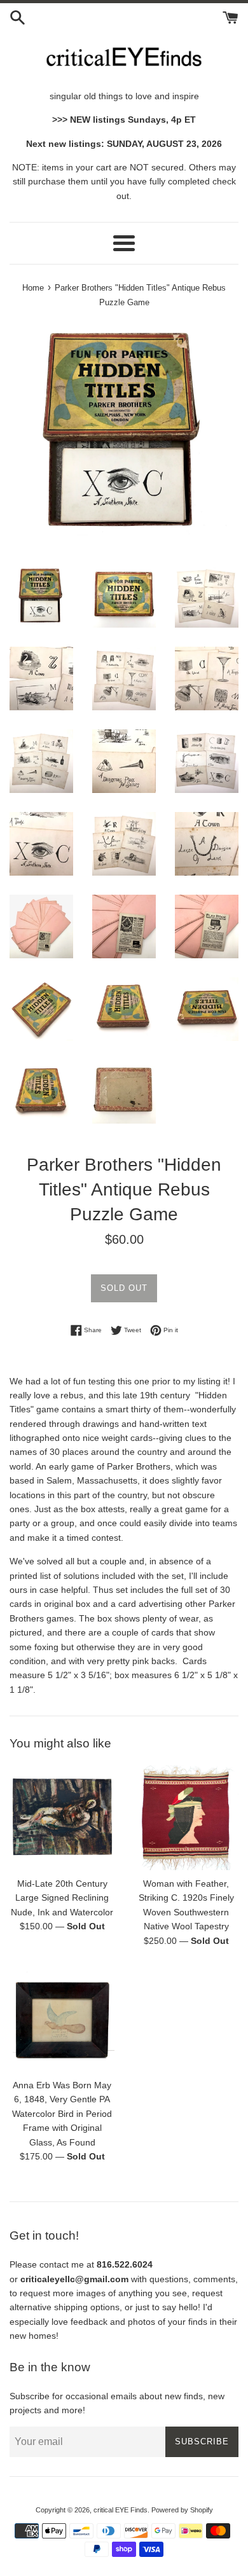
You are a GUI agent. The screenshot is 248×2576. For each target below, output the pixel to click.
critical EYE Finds (121, 2510)
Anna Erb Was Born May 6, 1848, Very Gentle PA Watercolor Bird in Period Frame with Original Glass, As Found (62, 2114)
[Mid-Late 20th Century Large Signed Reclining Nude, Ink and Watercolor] (62, 1818)
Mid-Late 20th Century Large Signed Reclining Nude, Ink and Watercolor (62, 1898)
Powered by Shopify (182, 2510)
